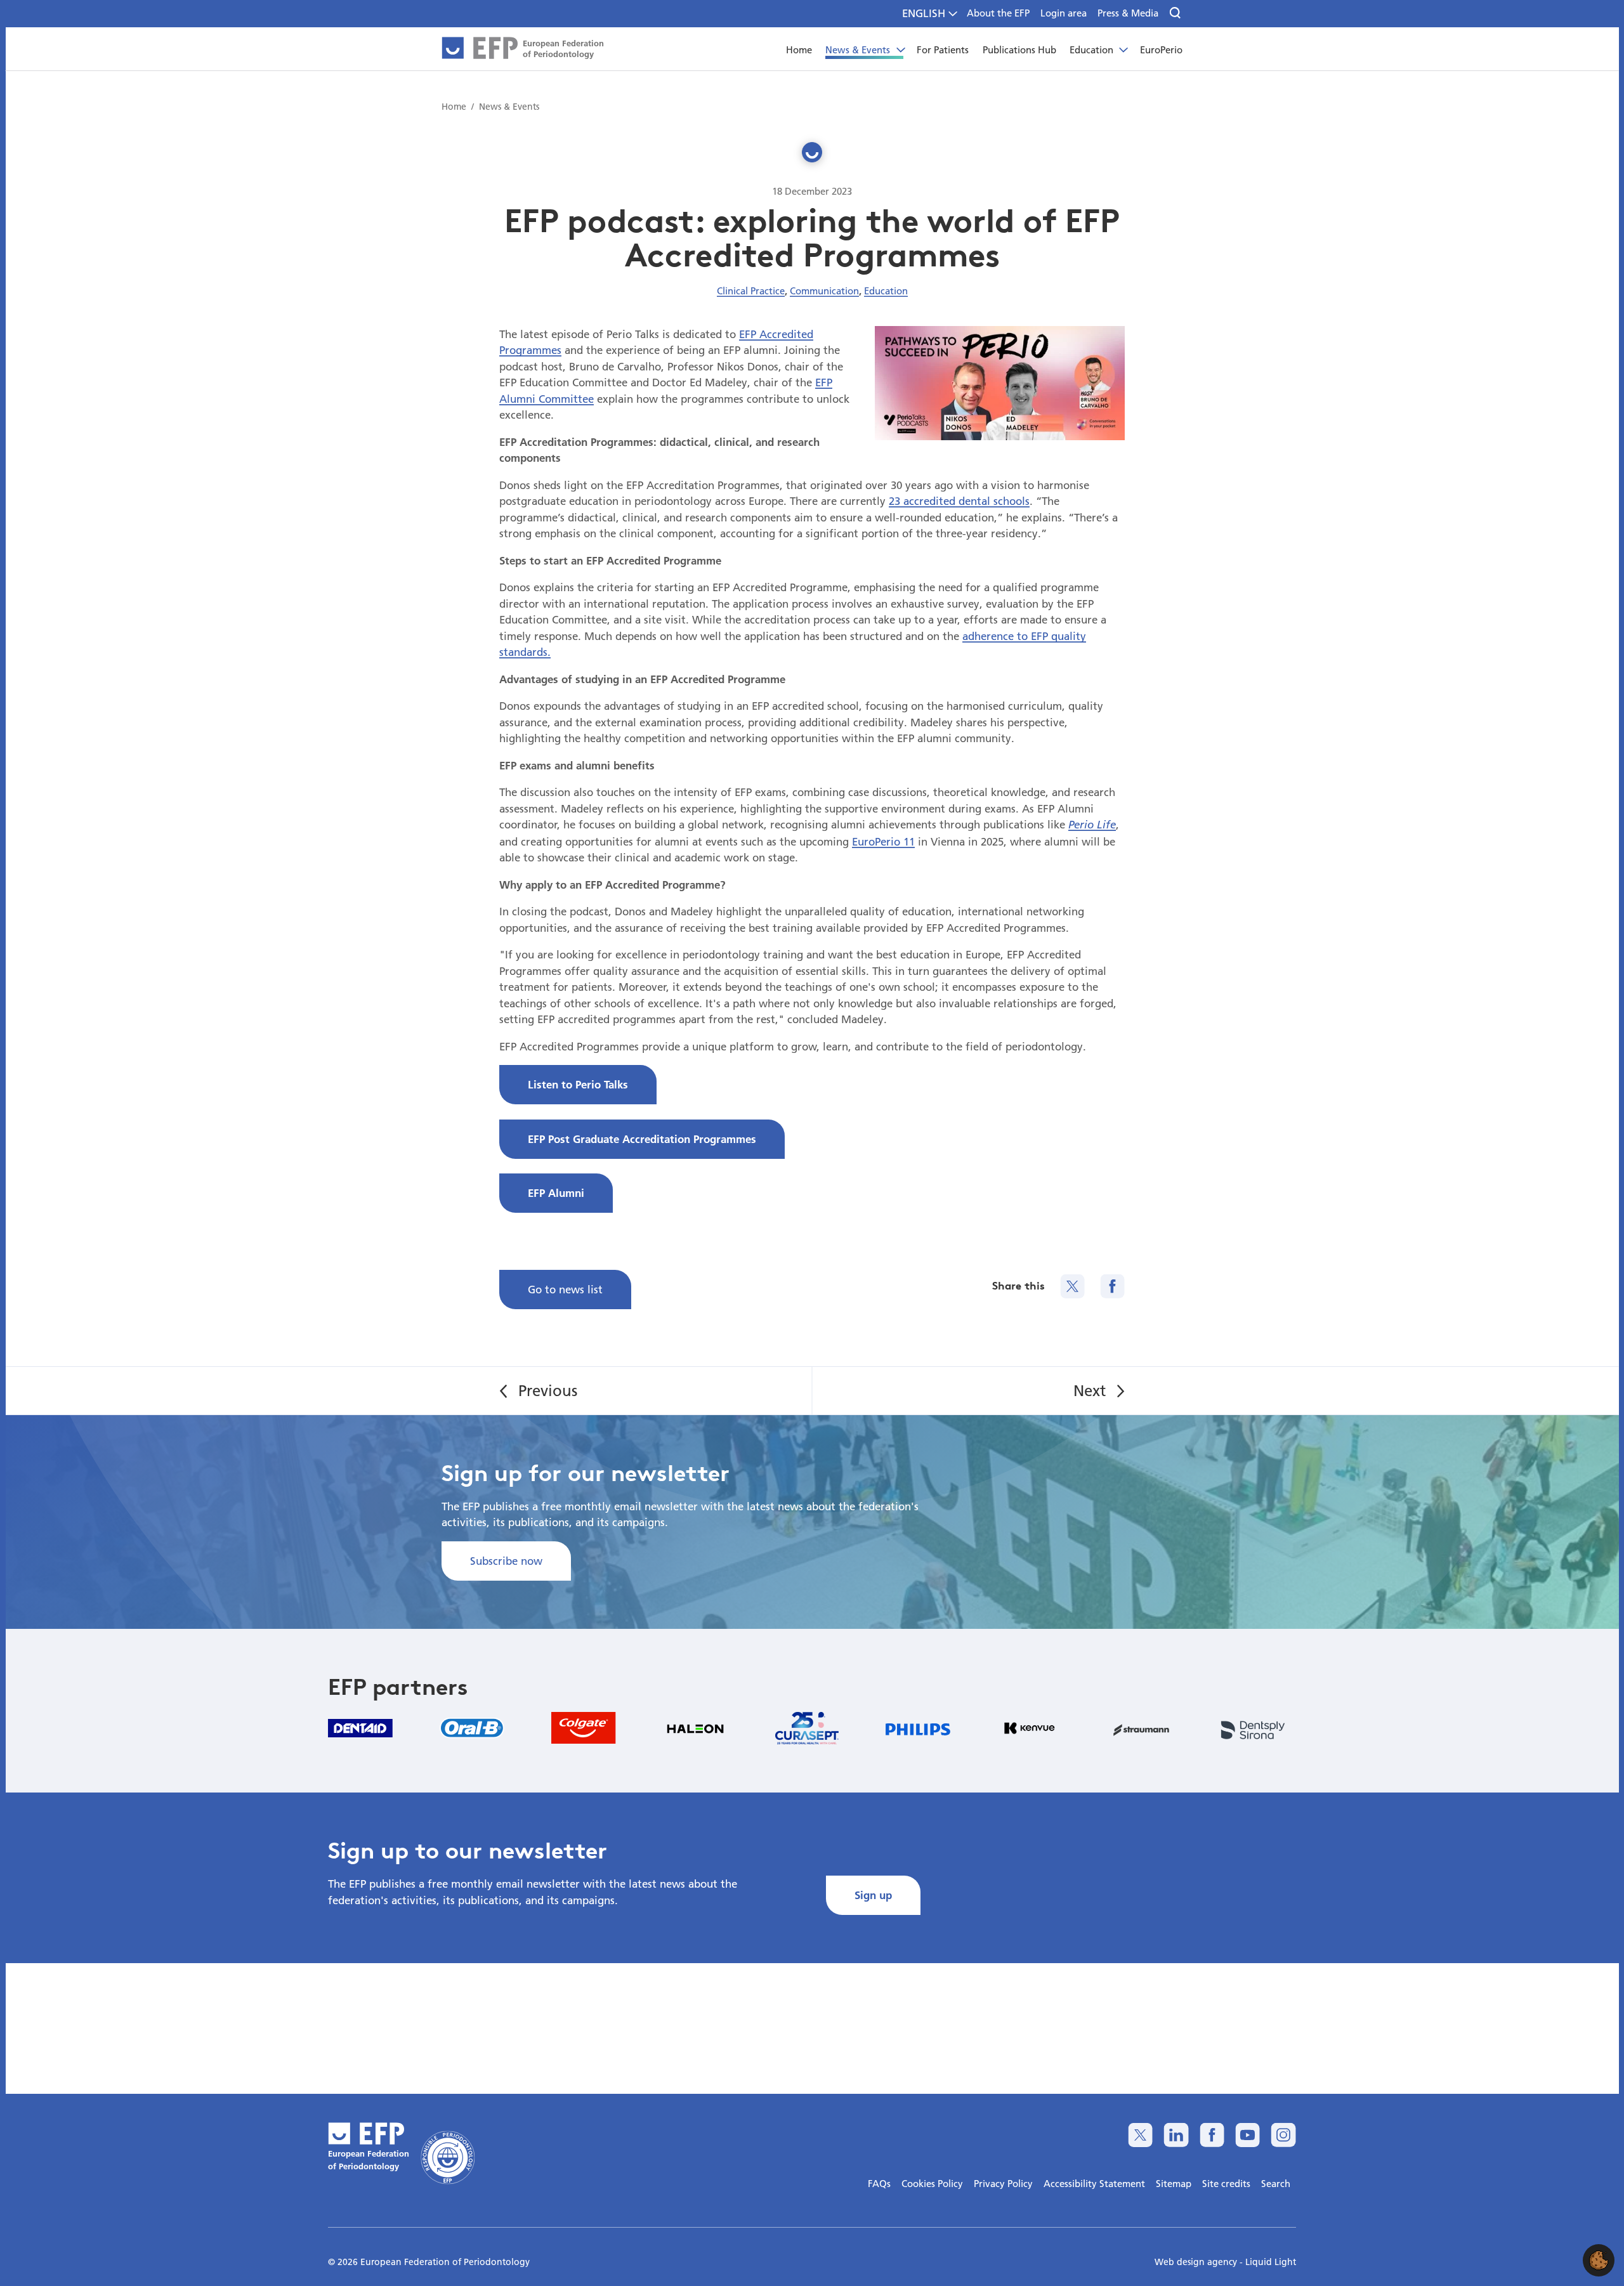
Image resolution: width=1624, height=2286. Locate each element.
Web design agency (1197, 2262)
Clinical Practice (751, 291)
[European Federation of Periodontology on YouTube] (1247, 2135)
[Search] (1176, 13)
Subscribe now (506, 1561)
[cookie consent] (1599, 2260)
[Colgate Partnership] (584, 1728)
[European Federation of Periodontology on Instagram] (1283, 2135)
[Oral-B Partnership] (472, 1728)
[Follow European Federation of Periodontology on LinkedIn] (1176, 2135)
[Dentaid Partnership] (360, 1728)
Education (886, 291)
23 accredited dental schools (959, 501)
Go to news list (565, 1289)
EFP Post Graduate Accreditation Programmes (642, 1139)
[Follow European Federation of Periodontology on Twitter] (1140, 2135)
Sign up (873, 1895)
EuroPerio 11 (883, 841)
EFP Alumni (556, 1193)
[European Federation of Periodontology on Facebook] (1212, 2135)
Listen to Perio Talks (578, 1084)
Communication (824, 291)
